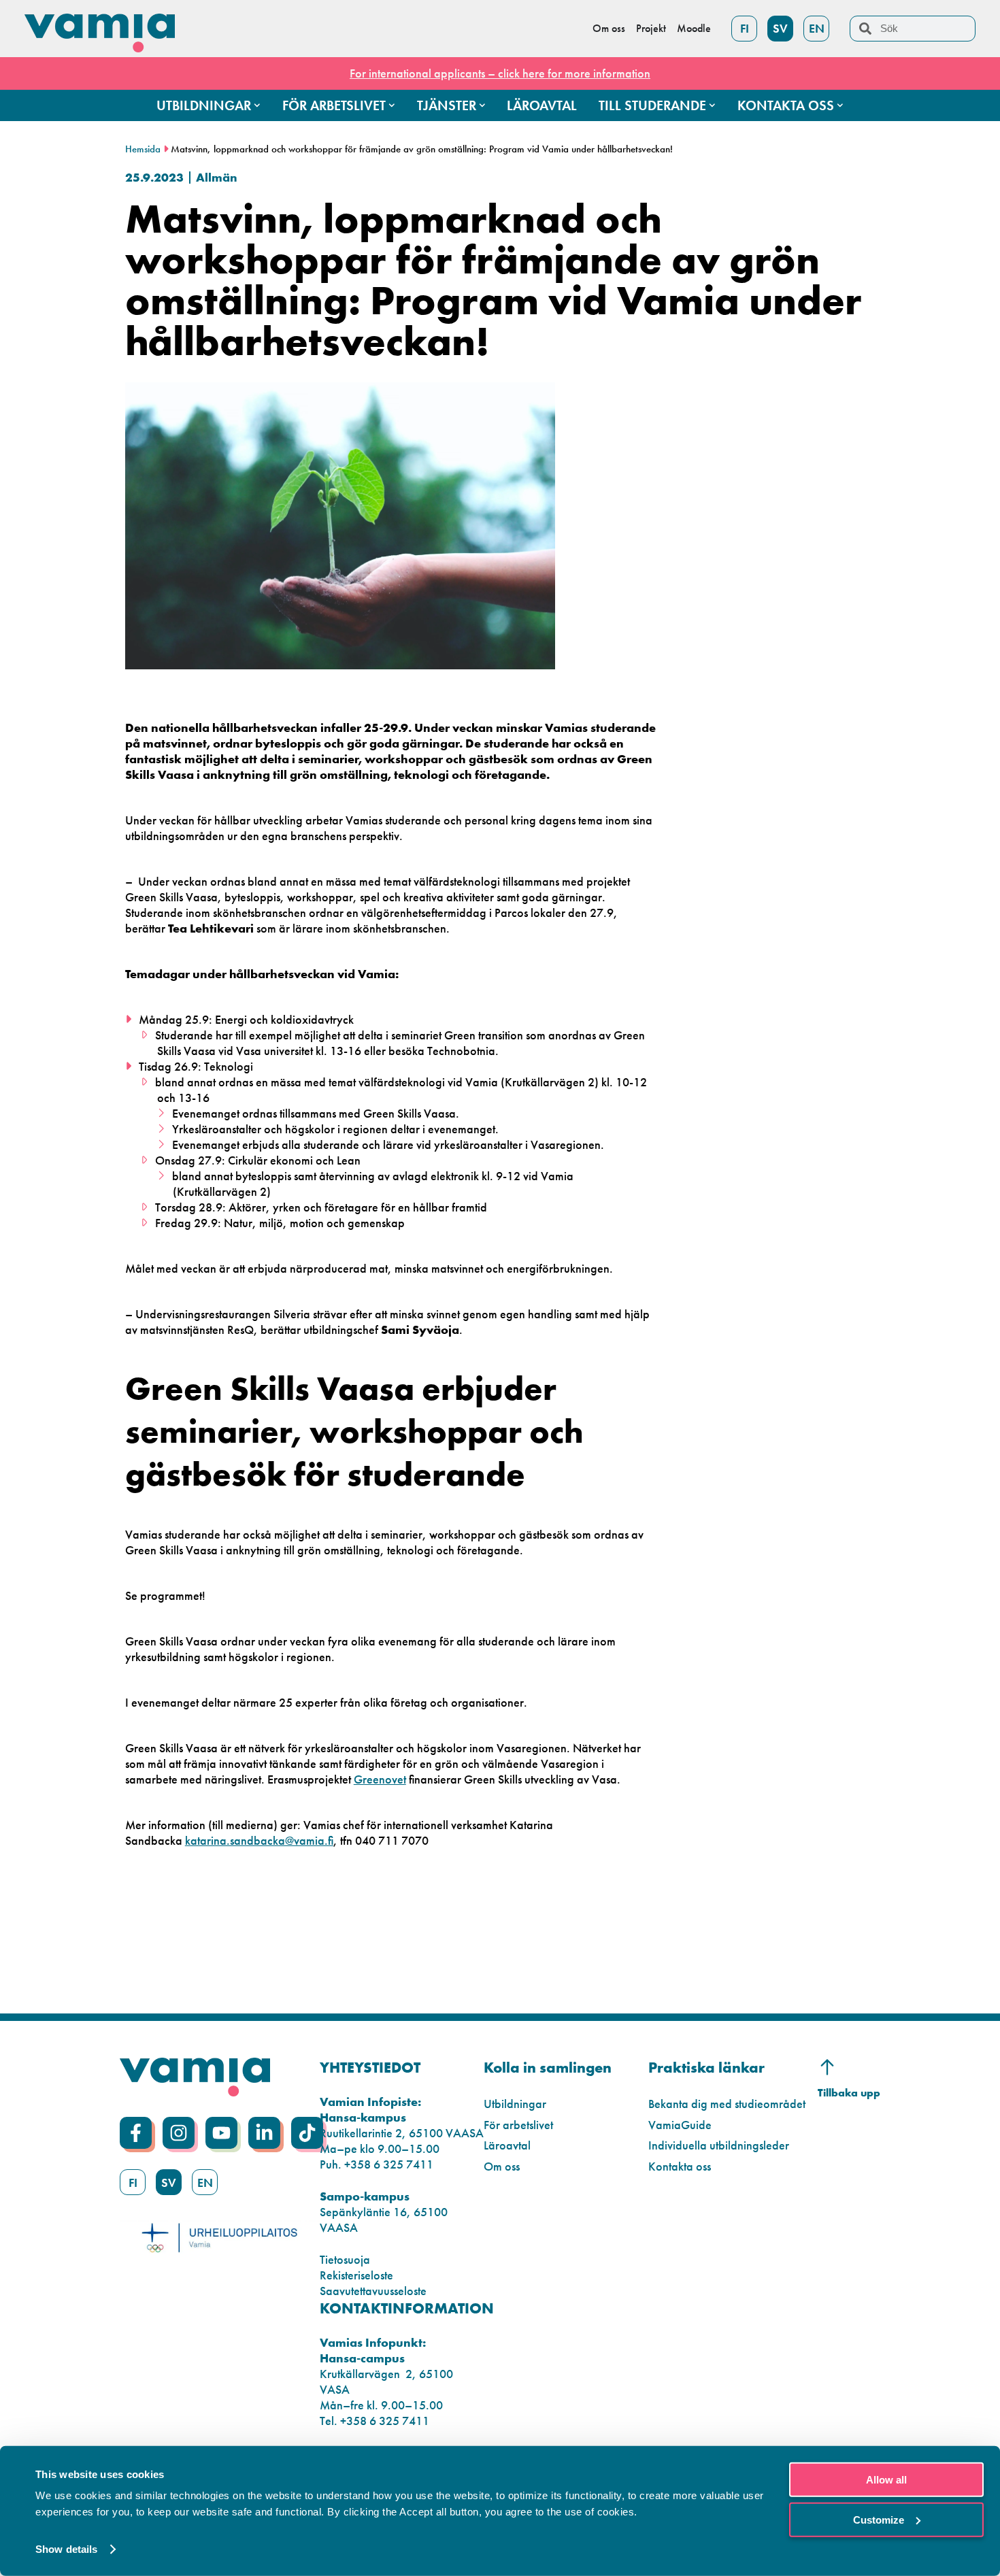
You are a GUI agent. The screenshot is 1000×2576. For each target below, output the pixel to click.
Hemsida (143, 149)
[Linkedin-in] (264, 2133)
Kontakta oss (680, 2166)
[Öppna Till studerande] (712, 105)
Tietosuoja (345, 2259)
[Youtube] (221, 2133)
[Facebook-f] (136, 2133)
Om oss (502, 2166)
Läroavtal (507, 2145)
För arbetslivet (518, 2125)
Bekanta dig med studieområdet (727, 2104)
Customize (879, 2519)
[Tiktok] (307, 2133)
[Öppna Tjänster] (482, 105)
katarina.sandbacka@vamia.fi (259, 1840)
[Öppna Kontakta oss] (840, 105)
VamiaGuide (680, 2125)
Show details (66, 2549)
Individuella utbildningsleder (719, 2145)
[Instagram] (179, 2133)
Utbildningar (515, 2104)
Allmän (217, 177)
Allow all (886, 2480)
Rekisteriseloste (356, 2275)
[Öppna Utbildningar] (257, 105)
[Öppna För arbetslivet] (392, 105)
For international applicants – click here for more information (500, 73)
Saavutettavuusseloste (373, 2291)
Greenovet (380, 1779)
